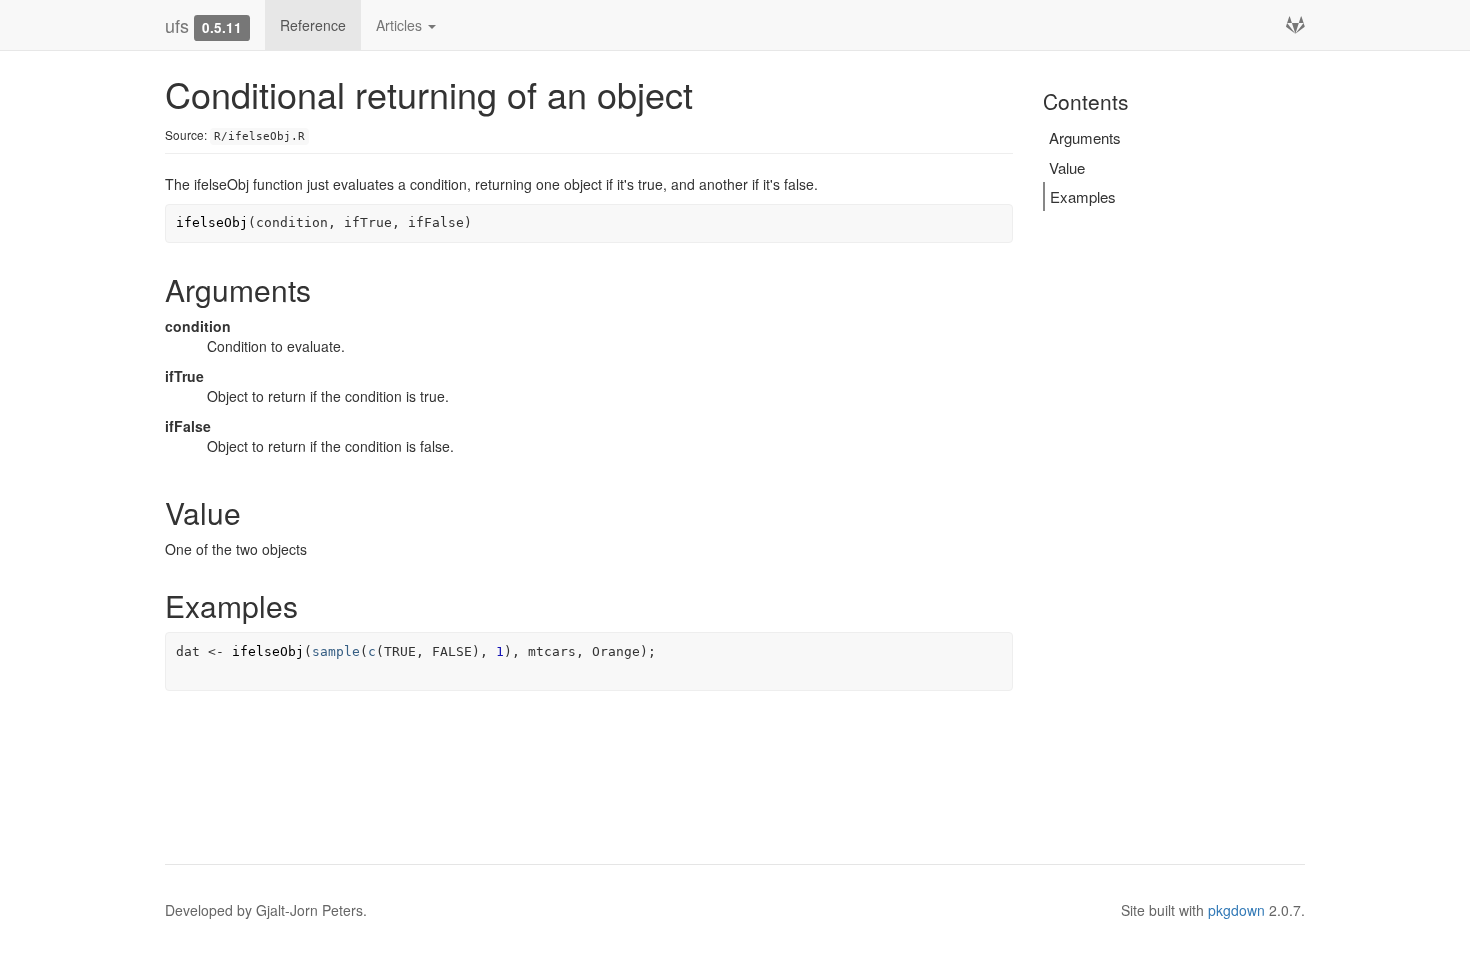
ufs (177, 25)
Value (1067, 167)
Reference (313, 25)
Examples (1083, 196)
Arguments (1085, 137)
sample (336, 651)
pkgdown (1236, 910)
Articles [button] (401, 25)
